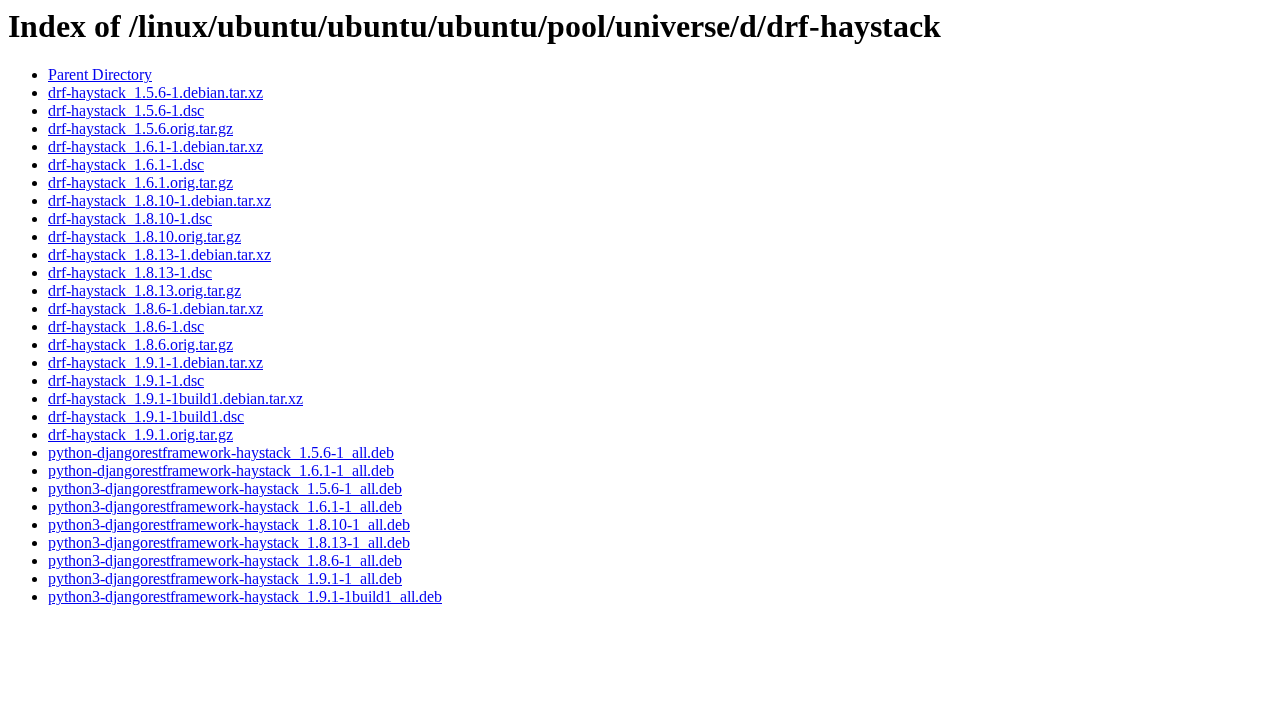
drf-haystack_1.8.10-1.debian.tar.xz (159, 200)
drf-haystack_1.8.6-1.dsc (126, 326)
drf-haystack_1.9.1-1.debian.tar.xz (155, 362)
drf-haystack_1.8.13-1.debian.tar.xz (159, 254)
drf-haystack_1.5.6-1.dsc (126, 110)
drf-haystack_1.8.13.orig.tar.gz (144, 290)
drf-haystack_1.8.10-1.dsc (130, 218)
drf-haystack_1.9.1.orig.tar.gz (140, 434)
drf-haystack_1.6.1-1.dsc (126, 164)
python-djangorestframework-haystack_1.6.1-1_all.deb (221, 470)
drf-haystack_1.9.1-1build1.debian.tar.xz (175, 398)
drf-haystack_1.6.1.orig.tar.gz (140, 182)
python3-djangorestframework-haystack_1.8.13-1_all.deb (229, 542)
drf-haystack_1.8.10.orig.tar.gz (144, 236)
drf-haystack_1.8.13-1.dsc (130, 272)
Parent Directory (100, 74)
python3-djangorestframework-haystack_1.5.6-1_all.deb (225, 488)
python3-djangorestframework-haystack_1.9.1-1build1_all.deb (245, 596)
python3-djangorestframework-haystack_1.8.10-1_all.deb (229, 524)
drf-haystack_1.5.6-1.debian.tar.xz (155, 92)
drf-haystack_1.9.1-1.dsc (126, 380)
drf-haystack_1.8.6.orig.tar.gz (140, 344)
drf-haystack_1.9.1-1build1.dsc (146, 416)
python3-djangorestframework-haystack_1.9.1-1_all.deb (225, 578)
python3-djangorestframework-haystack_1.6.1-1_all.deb (225, 506)
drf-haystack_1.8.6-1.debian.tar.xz (155, 308)
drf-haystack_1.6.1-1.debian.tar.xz (155, 146)
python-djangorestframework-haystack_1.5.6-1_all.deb (221, 452)
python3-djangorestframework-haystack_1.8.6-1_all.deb (225, 560)
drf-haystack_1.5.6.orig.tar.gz (140, 128)
